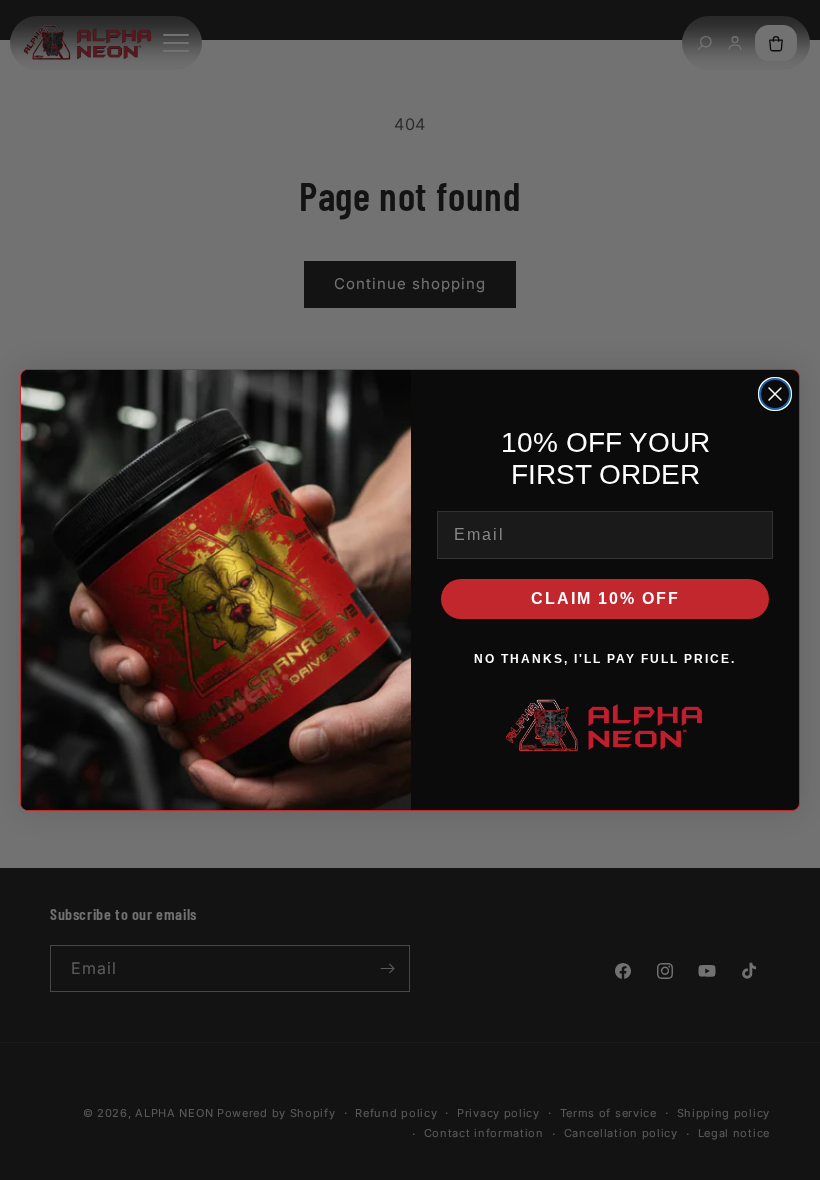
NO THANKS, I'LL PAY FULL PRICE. (605, 659)
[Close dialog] (775, 394)
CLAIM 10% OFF (605, 598)
